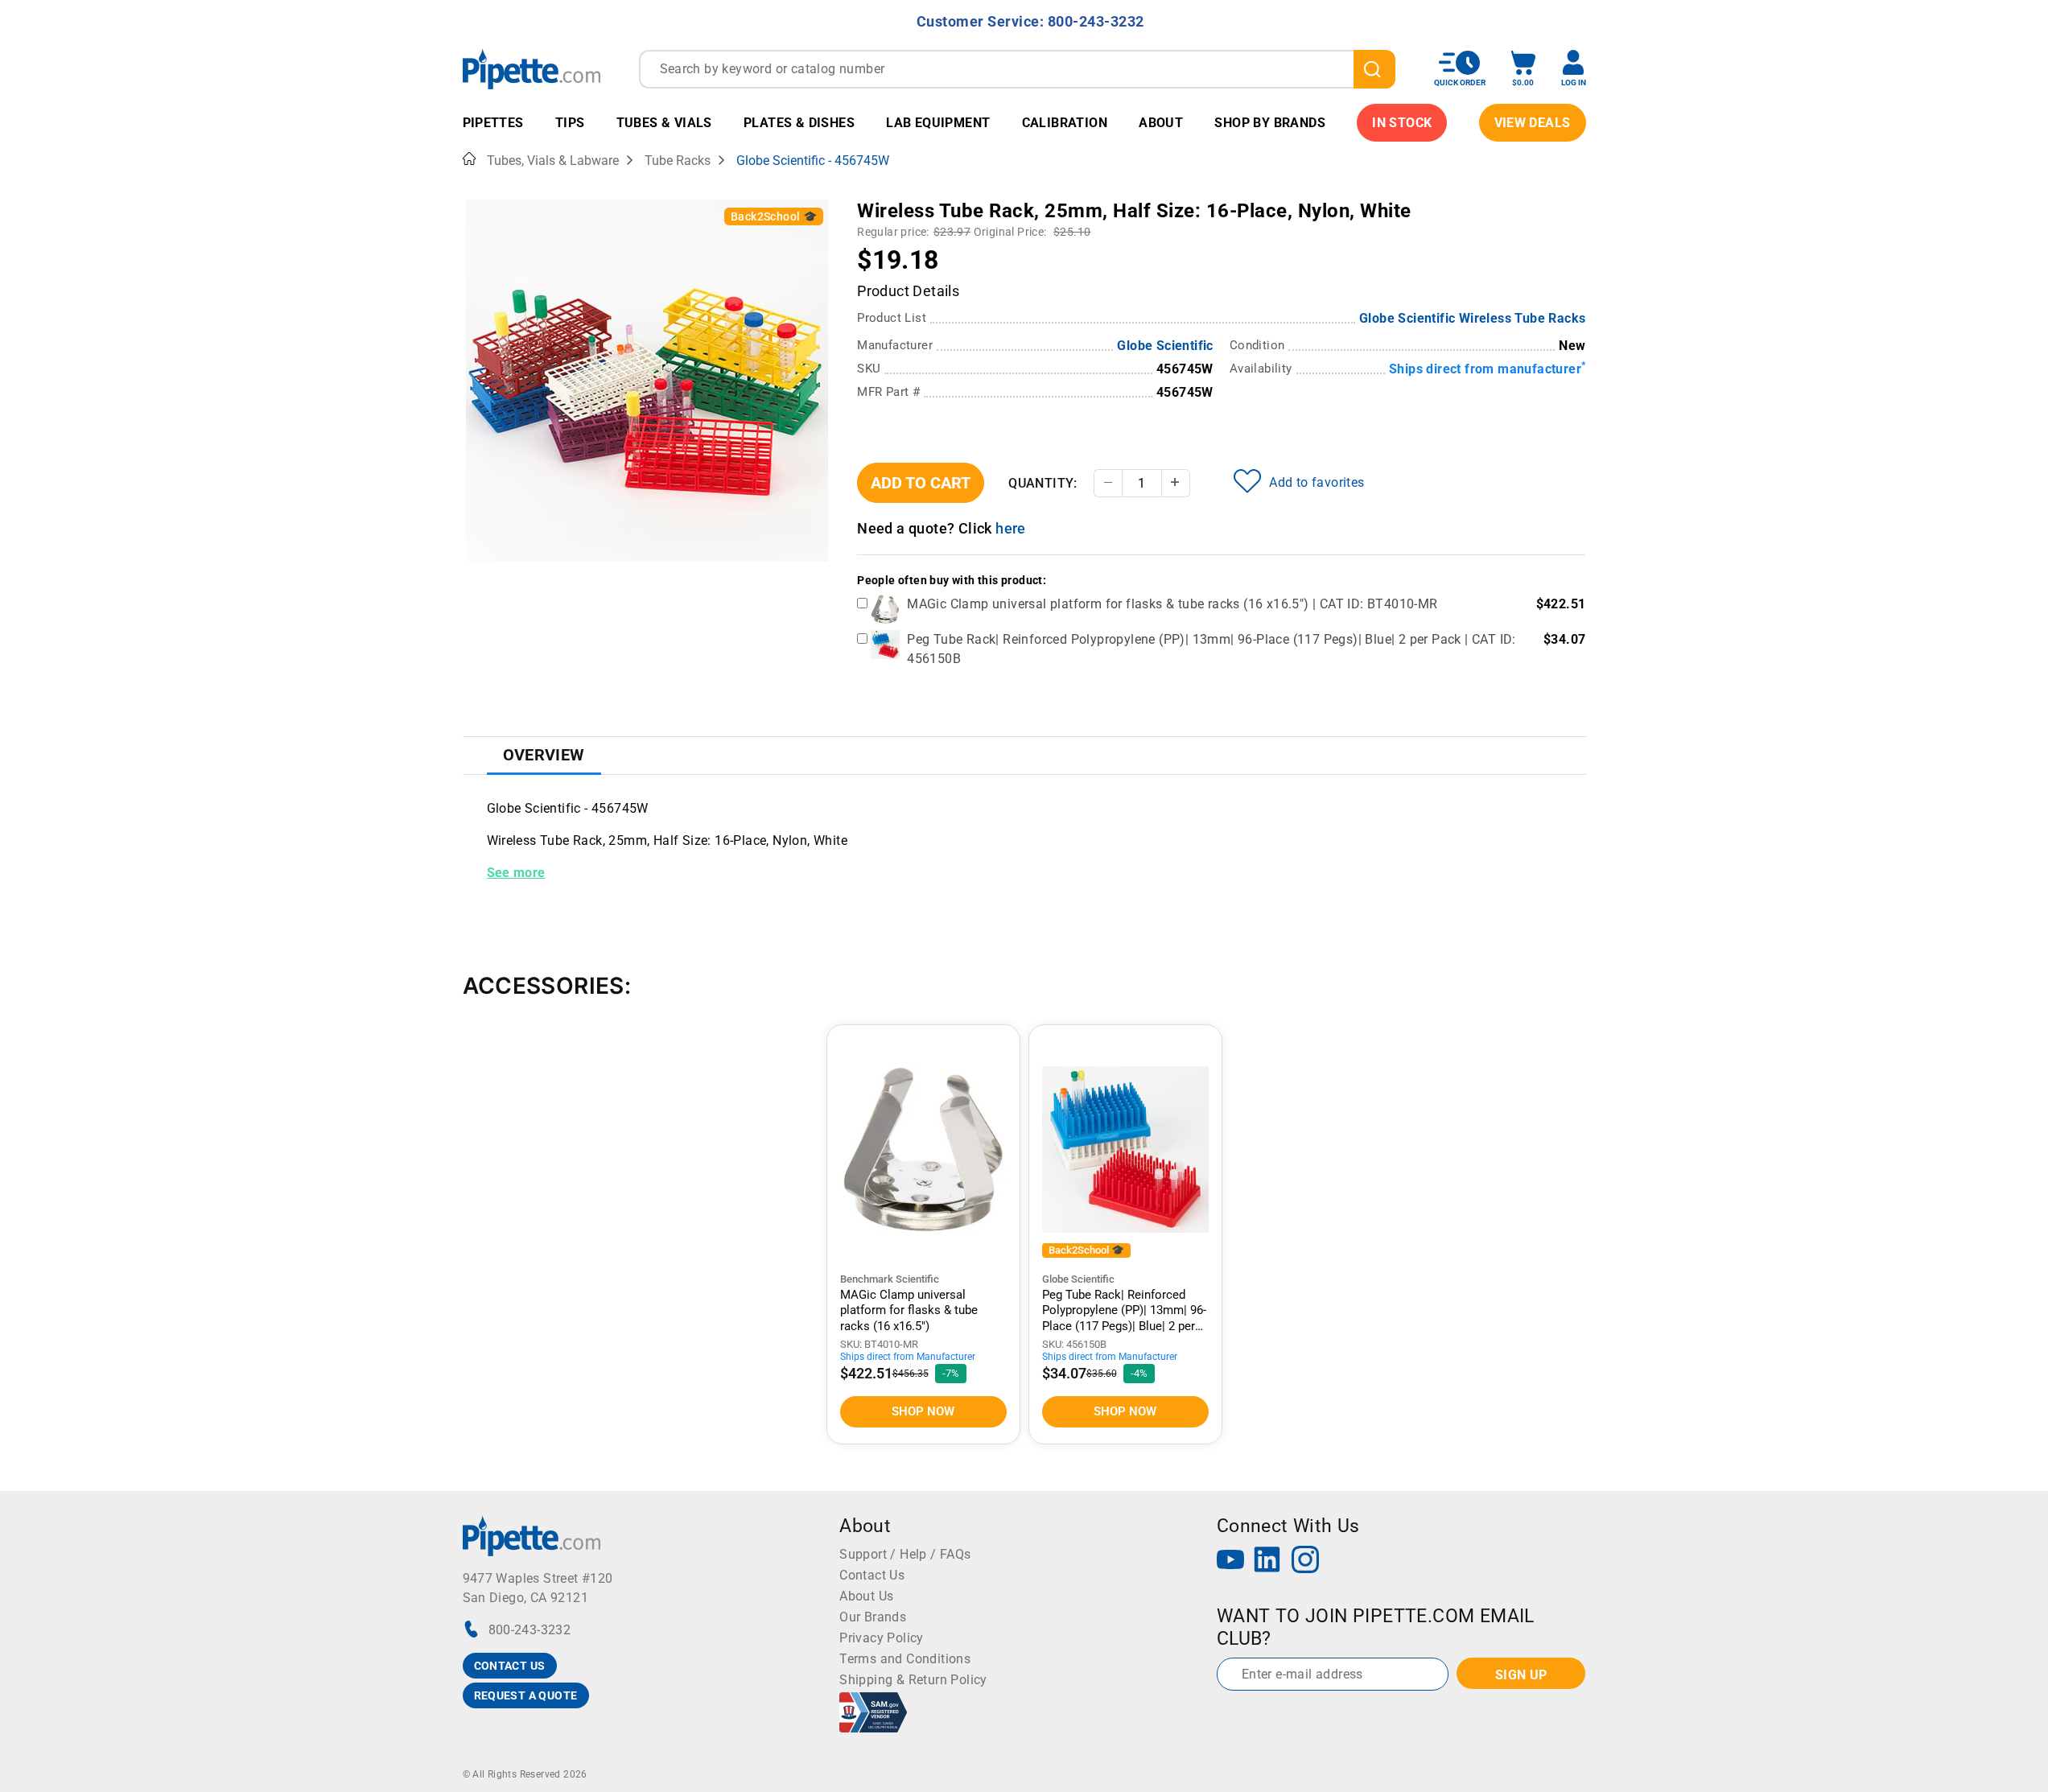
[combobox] (1017, 69)
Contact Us (872, 1575)
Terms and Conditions (905, 1659)
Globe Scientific (1165, 346)
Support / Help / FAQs (905, 1554)
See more (516, 873)
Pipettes (493, 123)
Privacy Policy (882, 1638)
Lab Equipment (938, 123)
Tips (570, 123)
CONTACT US (510, 1666)
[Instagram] (1305, 1561)
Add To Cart (921, 483)
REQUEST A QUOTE (526, 1695)
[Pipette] (532, 69)
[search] (1374, 69)
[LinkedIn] (1267, 1561)
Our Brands (873, 1617)
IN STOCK (1402, 123)
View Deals (1533, 123)
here (1011, 528)
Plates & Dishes (799, 123)
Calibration (1065, 123)
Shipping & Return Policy (913, 1680)
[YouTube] (1230, 1561)
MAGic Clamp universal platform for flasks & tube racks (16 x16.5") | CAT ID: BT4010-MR (1172, 604)
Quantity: (1043, 483)
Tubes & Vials (664, 123)
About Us (866, 1596)
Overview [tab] (544, 755)
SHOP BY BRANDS (1270, 123)
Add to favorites (1317, 482)
